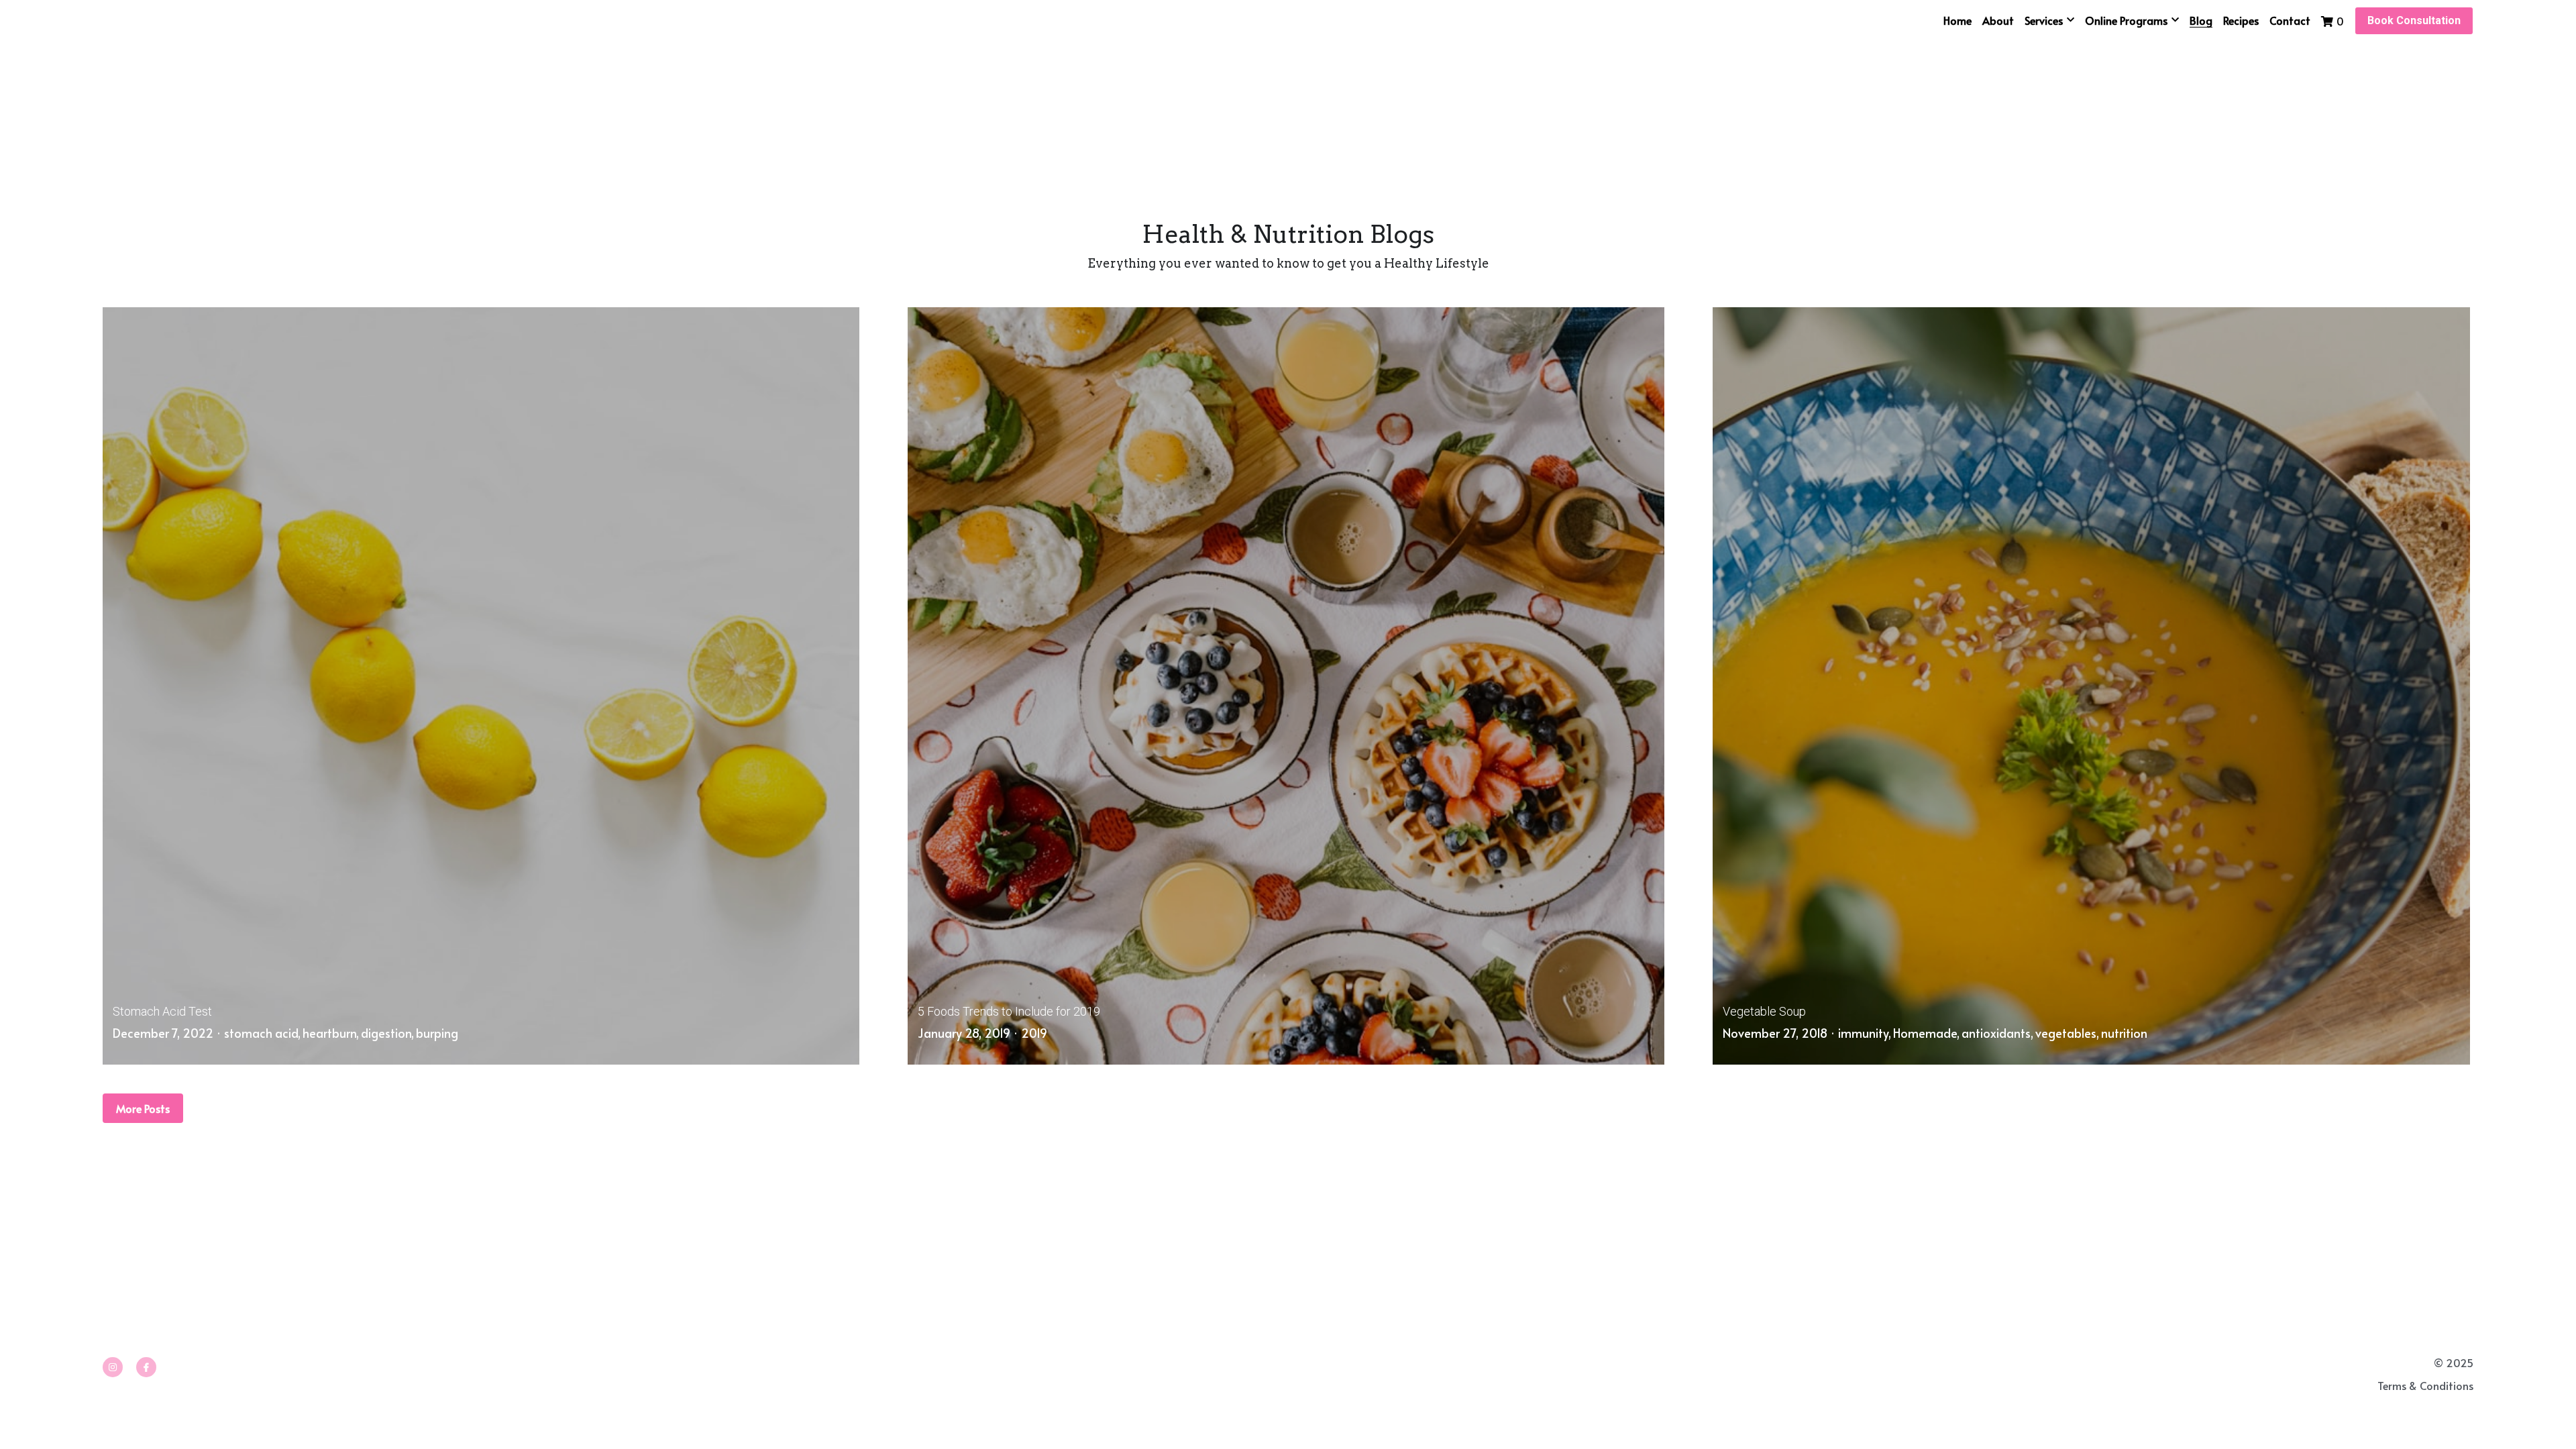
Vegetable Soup (1764, 970)
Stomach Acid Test (162, 970)
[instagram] (113, 1284)
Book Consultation (2414, 20)
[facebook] (146, 1284)
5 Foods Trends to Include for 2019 (1009, 970)
